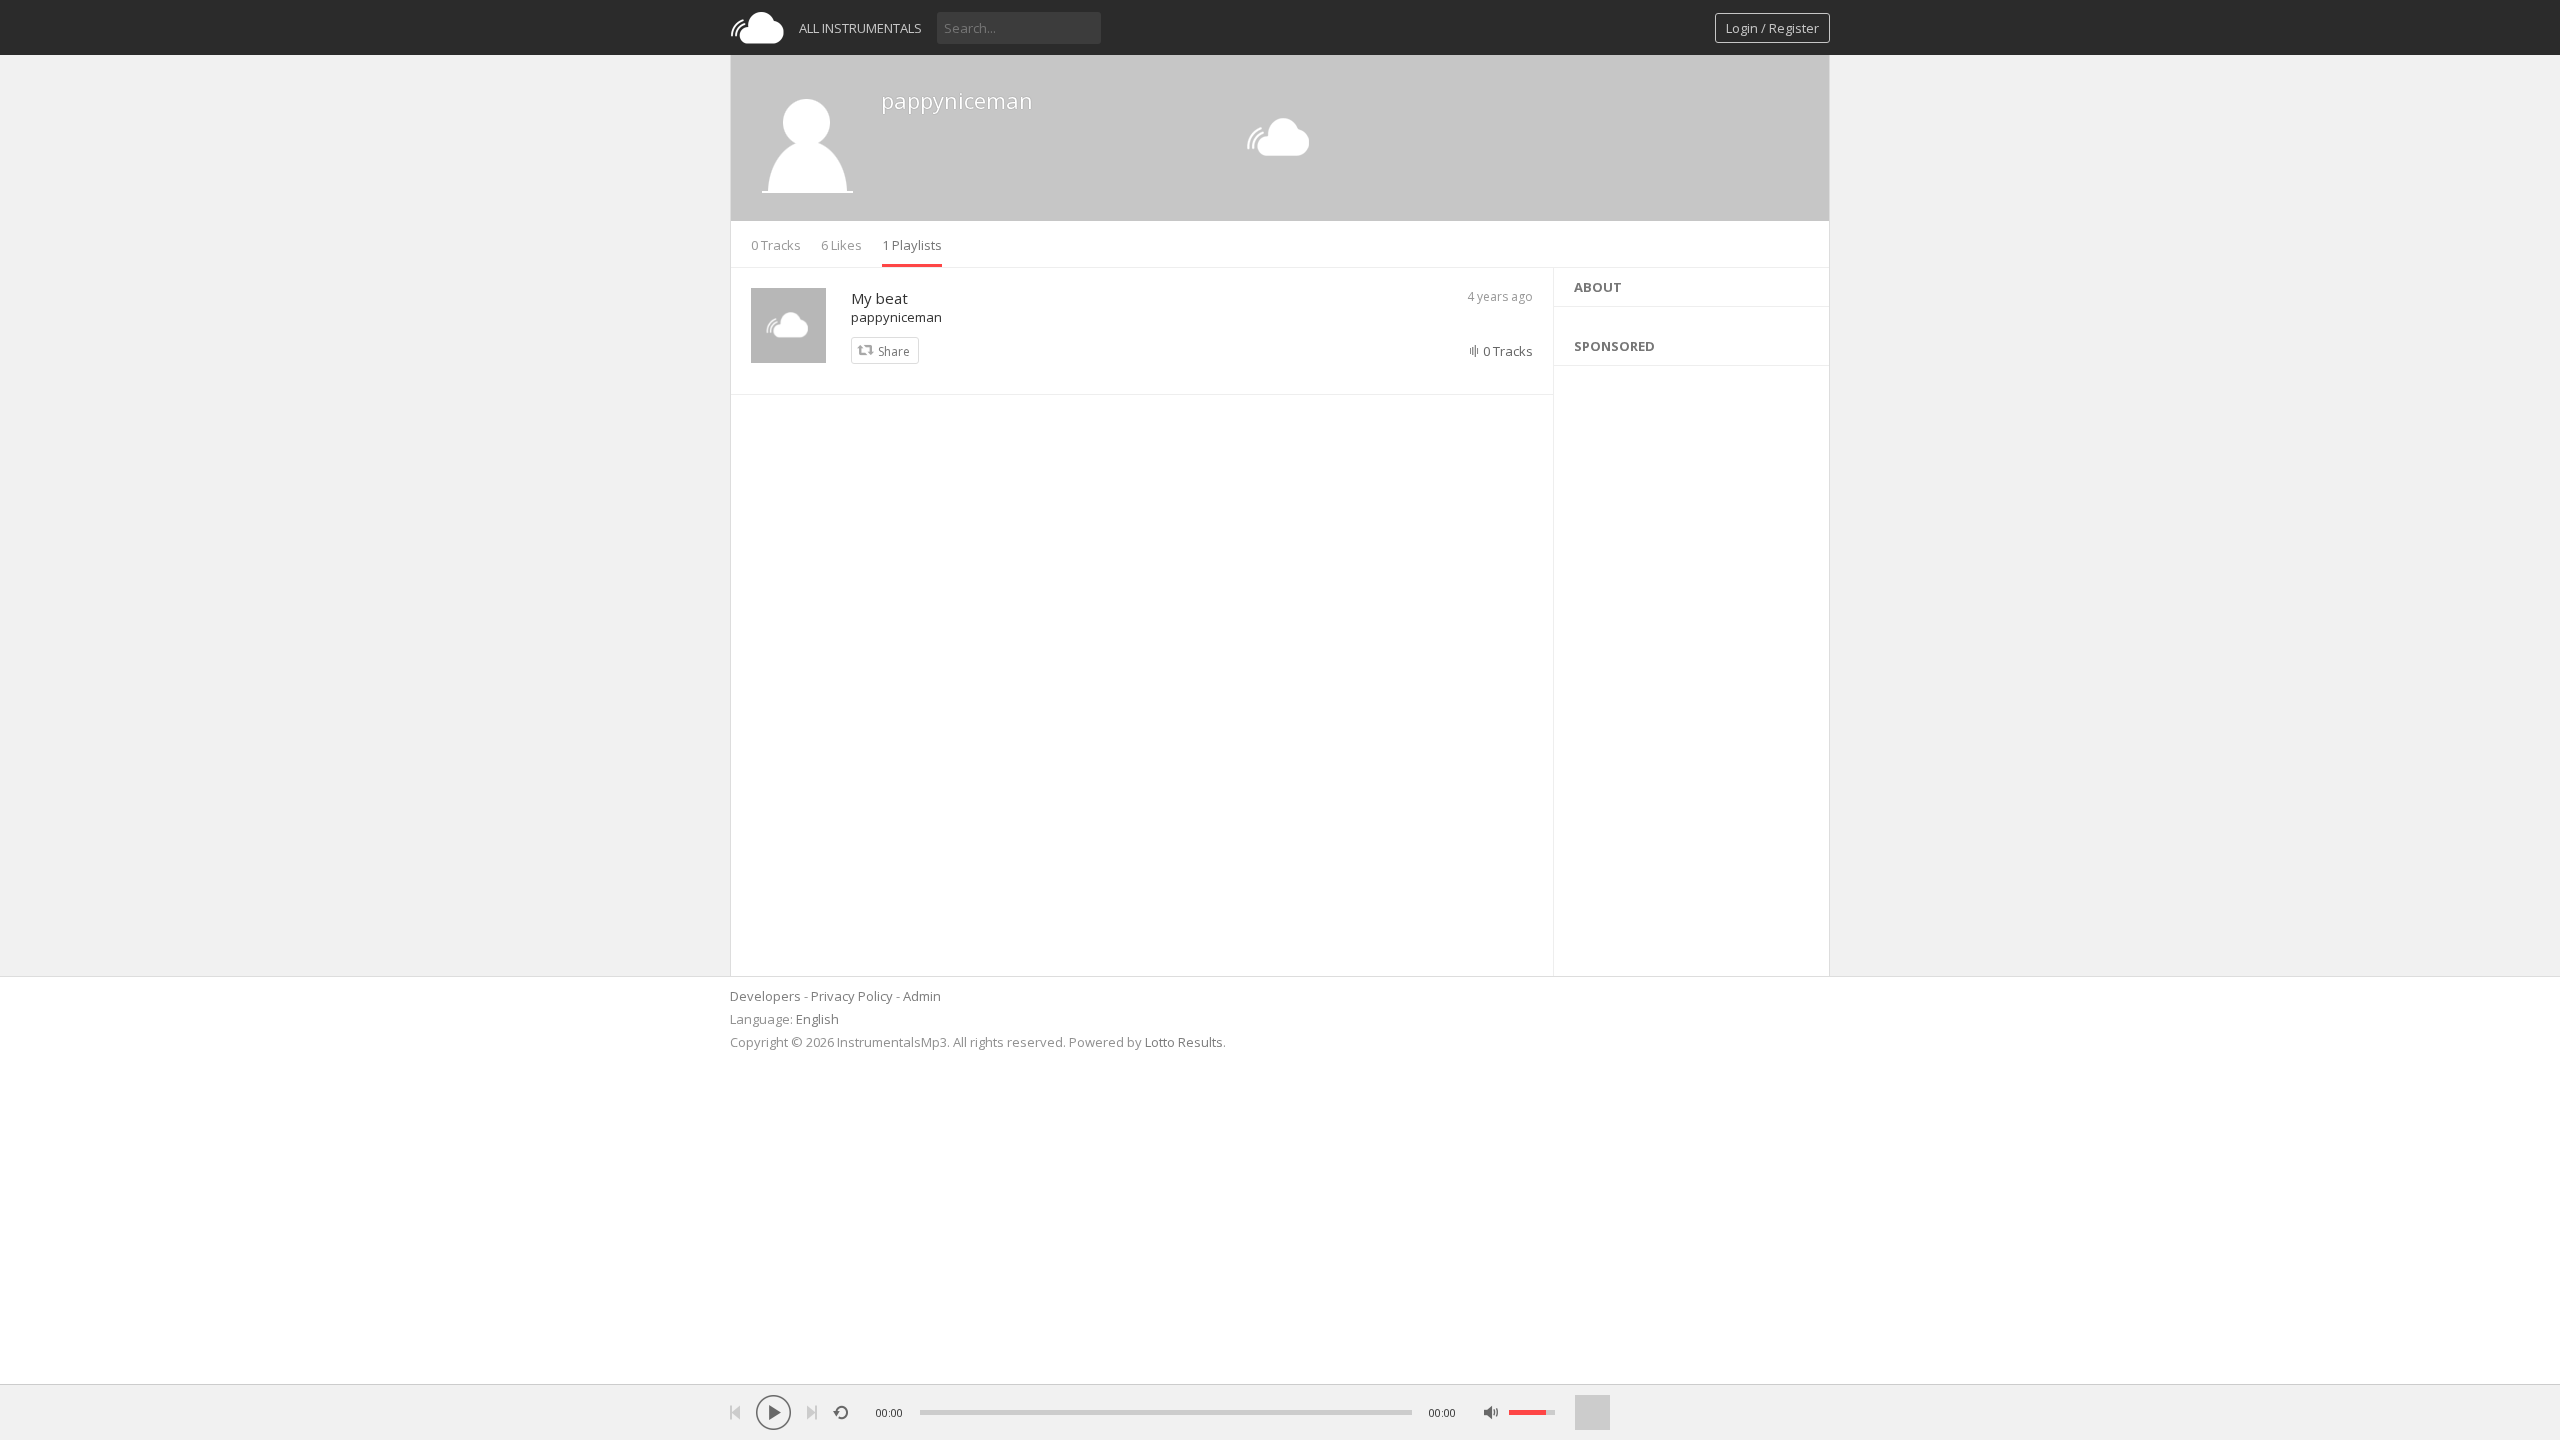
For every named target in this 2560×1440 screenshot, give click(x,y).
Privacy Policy (852, 996)
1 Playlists (912, 245)
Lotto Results (1184, 1042)
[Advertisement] (1691, 666)
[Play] (773, 1412)
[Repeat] (840, 1412)
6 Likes (841, 245)
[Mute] (1491, 1412)
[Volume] (1532, 1412)
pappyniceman (957, 100)
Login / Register (1772, 28)
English (817, 1019)
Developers (765, 996)
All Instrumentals (860, 28)
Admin (922, 996)
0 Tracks (776, 245)
